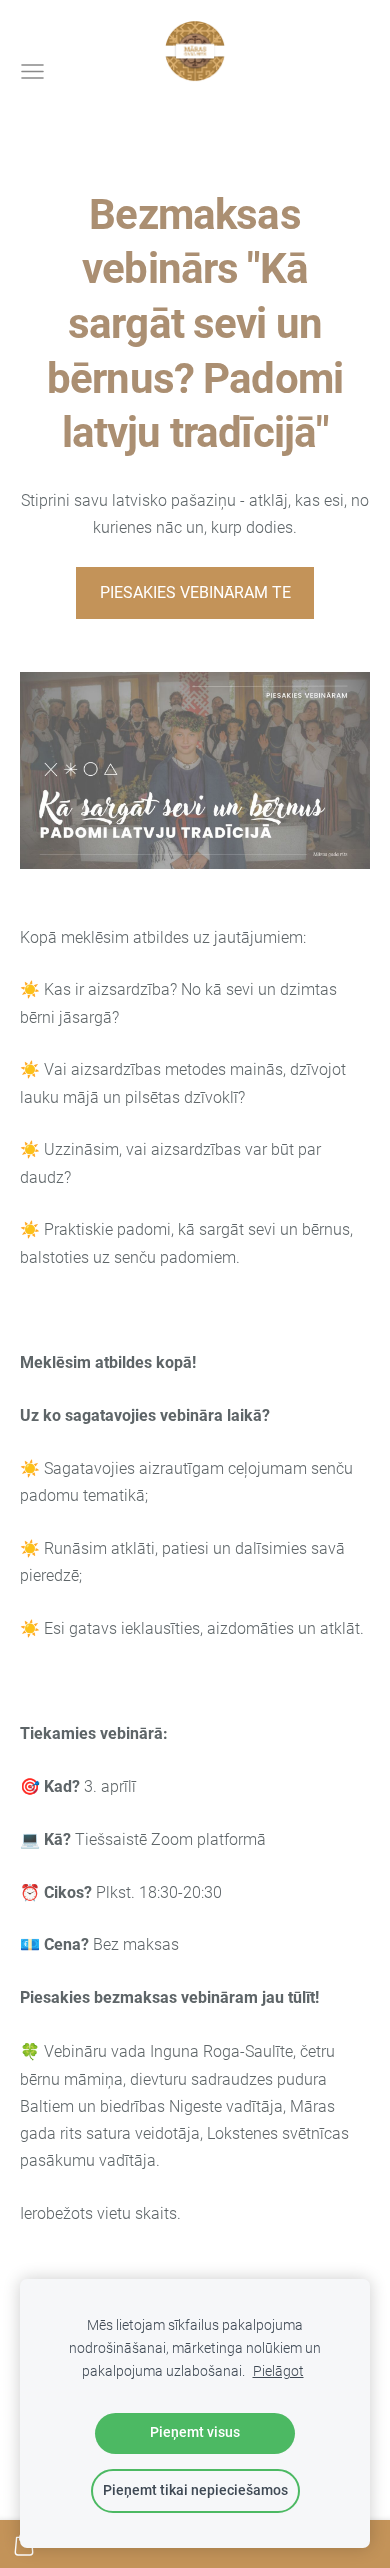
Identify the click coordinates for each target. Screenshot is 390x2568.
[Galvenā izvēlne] (32, 71)
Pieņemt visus (195, 2432)
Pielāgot (278, 2371)
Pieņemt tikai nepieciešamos (195, 2490)
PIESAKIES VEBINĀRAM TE (195, 592)
